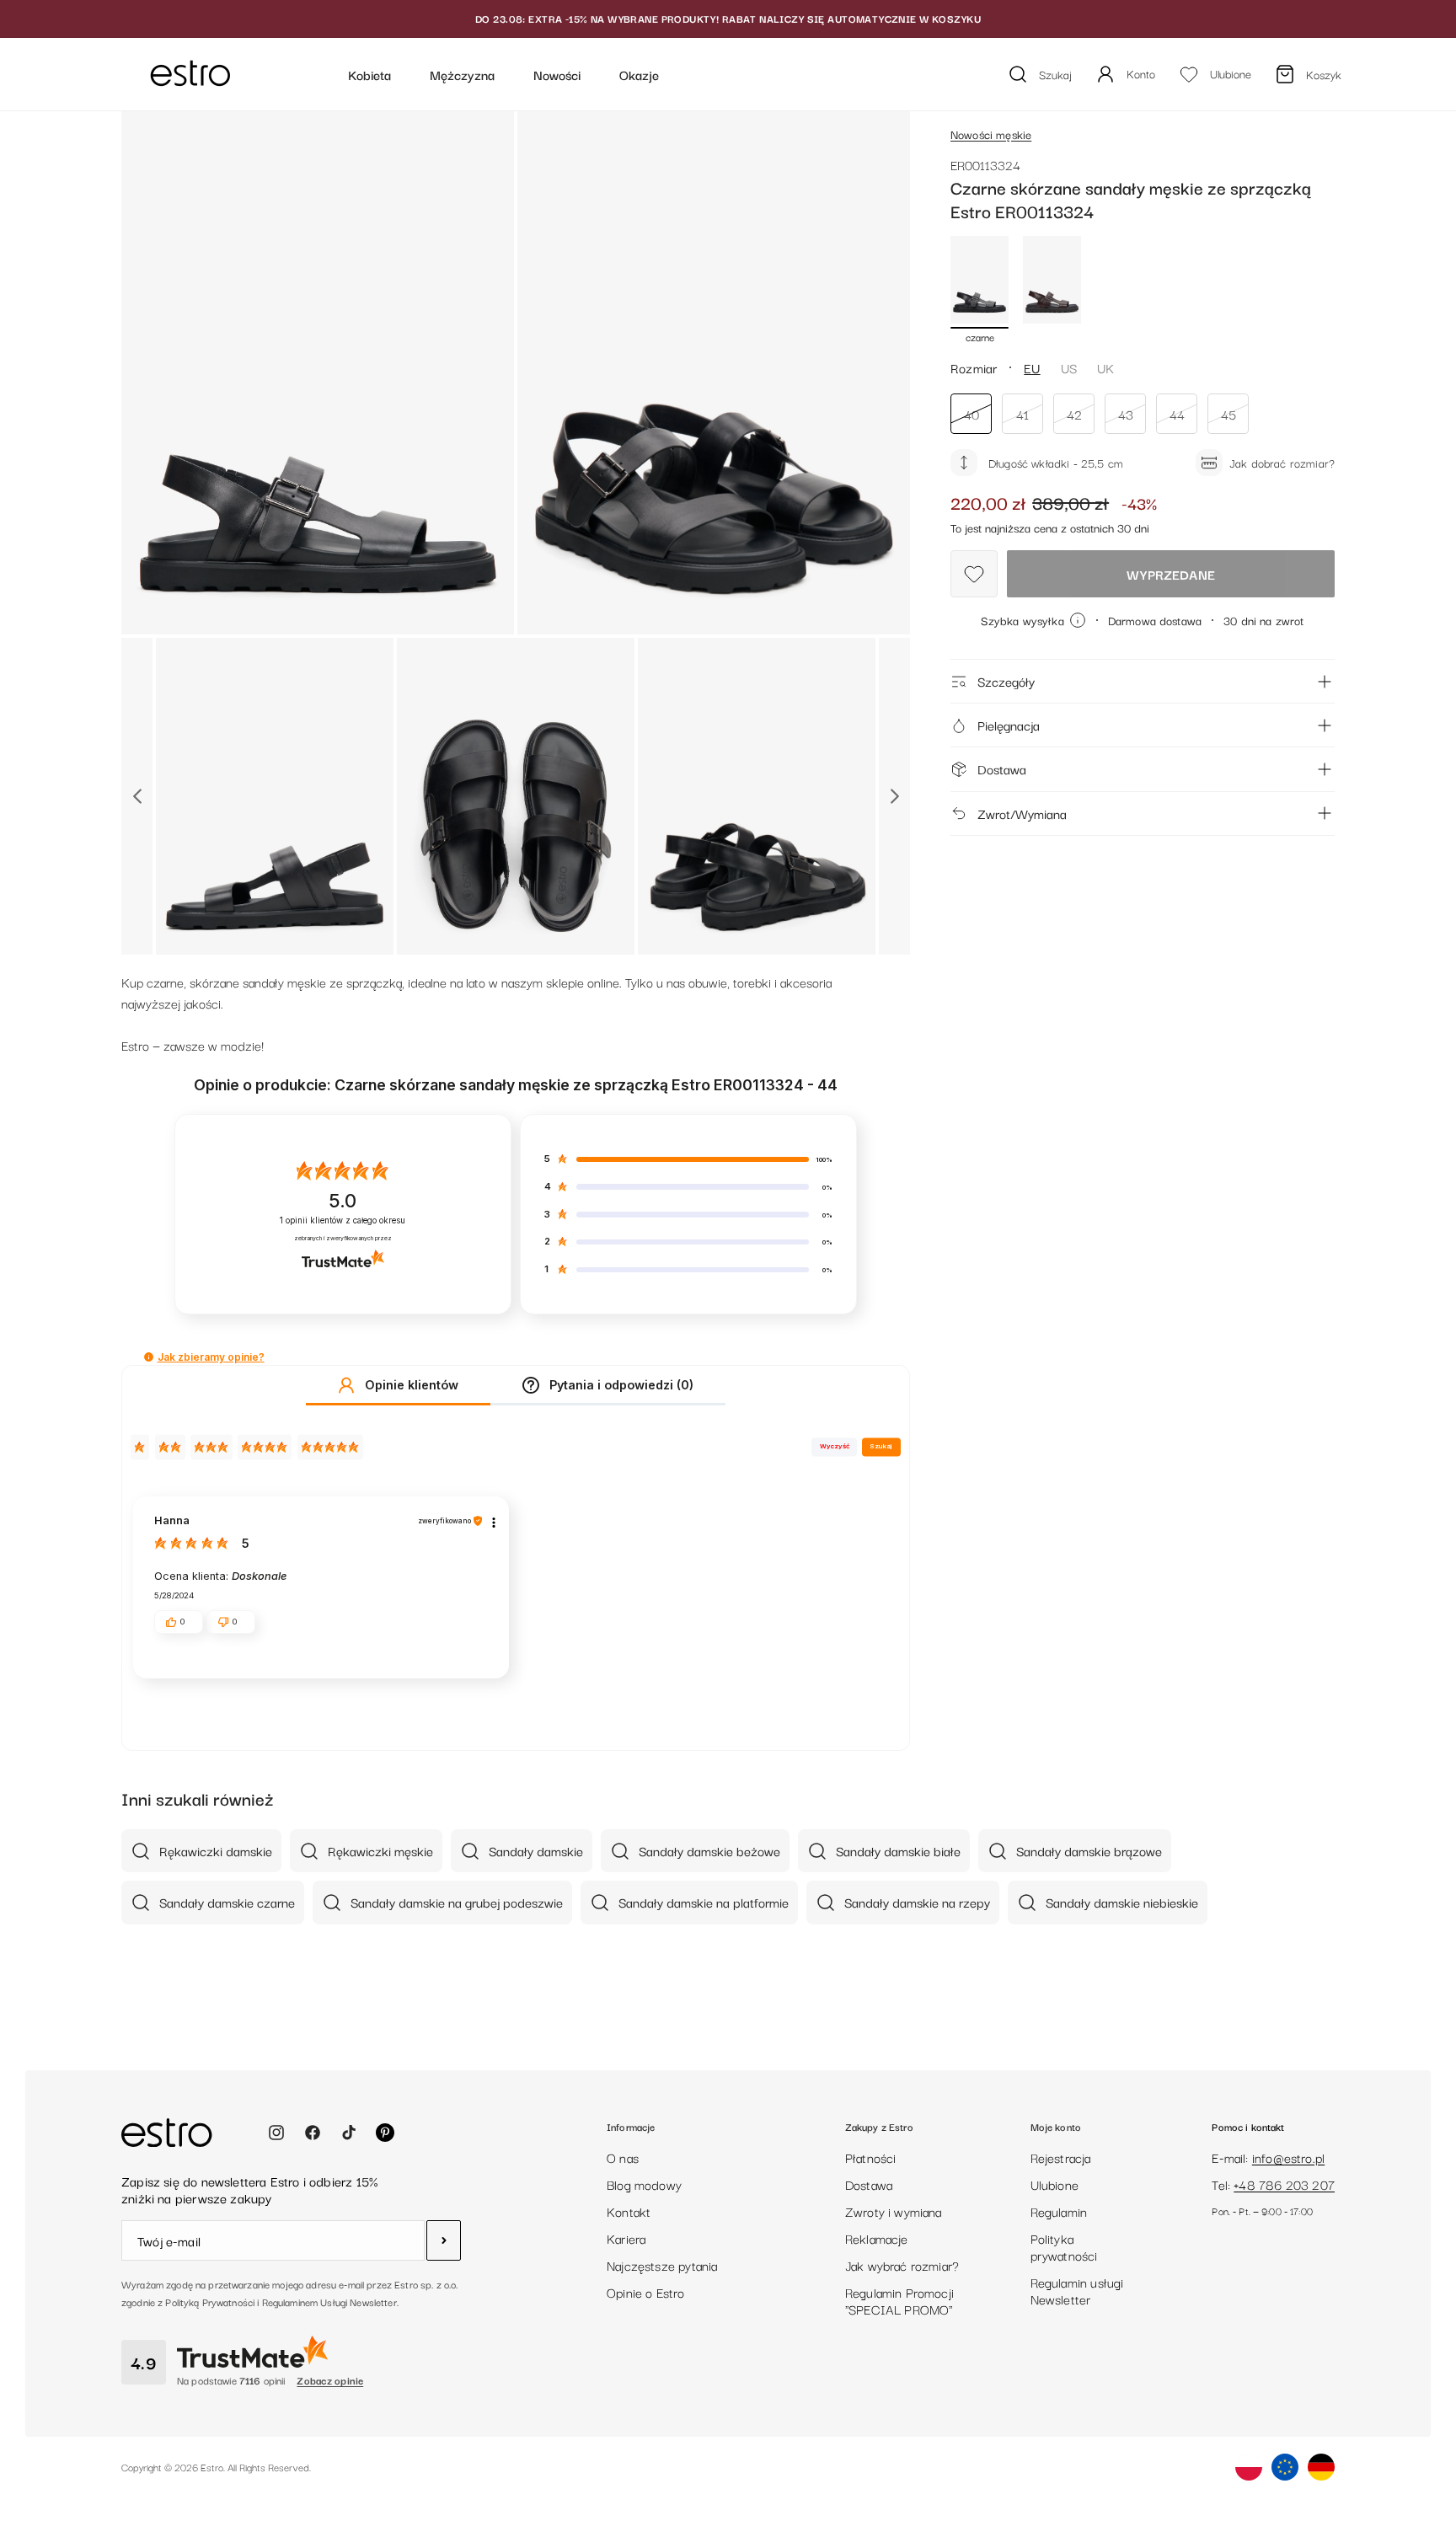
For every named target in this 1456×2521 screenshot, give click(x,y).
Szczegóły (1006, 681)
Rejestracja (1061, 2157)
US (1069, 367)
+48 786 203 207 (1284, 2184)
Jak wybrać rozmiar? (902, 2265)
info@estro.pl (1288, 2157)
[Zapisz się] (444, 2240)
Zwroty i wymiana (894, 2211)
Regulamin (1059, 2211)
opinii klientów (343, 1220)
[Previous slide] (137, 796)
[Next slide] (894, 796)
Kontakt (629, 2211)
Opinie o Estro (646, 2292)
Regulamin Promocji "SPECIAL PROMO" (899, 2300)
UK (1105, 367)
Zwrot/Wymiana (1022, 813)
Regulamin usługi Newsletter (1077, 2290)
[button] (149, 1357)
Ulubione (1055, 2184)
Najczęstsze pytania (662, 2265)
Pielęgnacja (1009, 725)
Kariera (626, 2238)
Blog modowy (644, 2184)
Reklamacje (877, 2238)
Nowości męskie (991, 134)
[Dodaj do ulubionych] (974, 574)
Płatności (871, 2157)
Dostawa (1002, 768)
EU (1032, 367)
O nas (623, 2157)
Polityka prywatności (1064, 2246)
